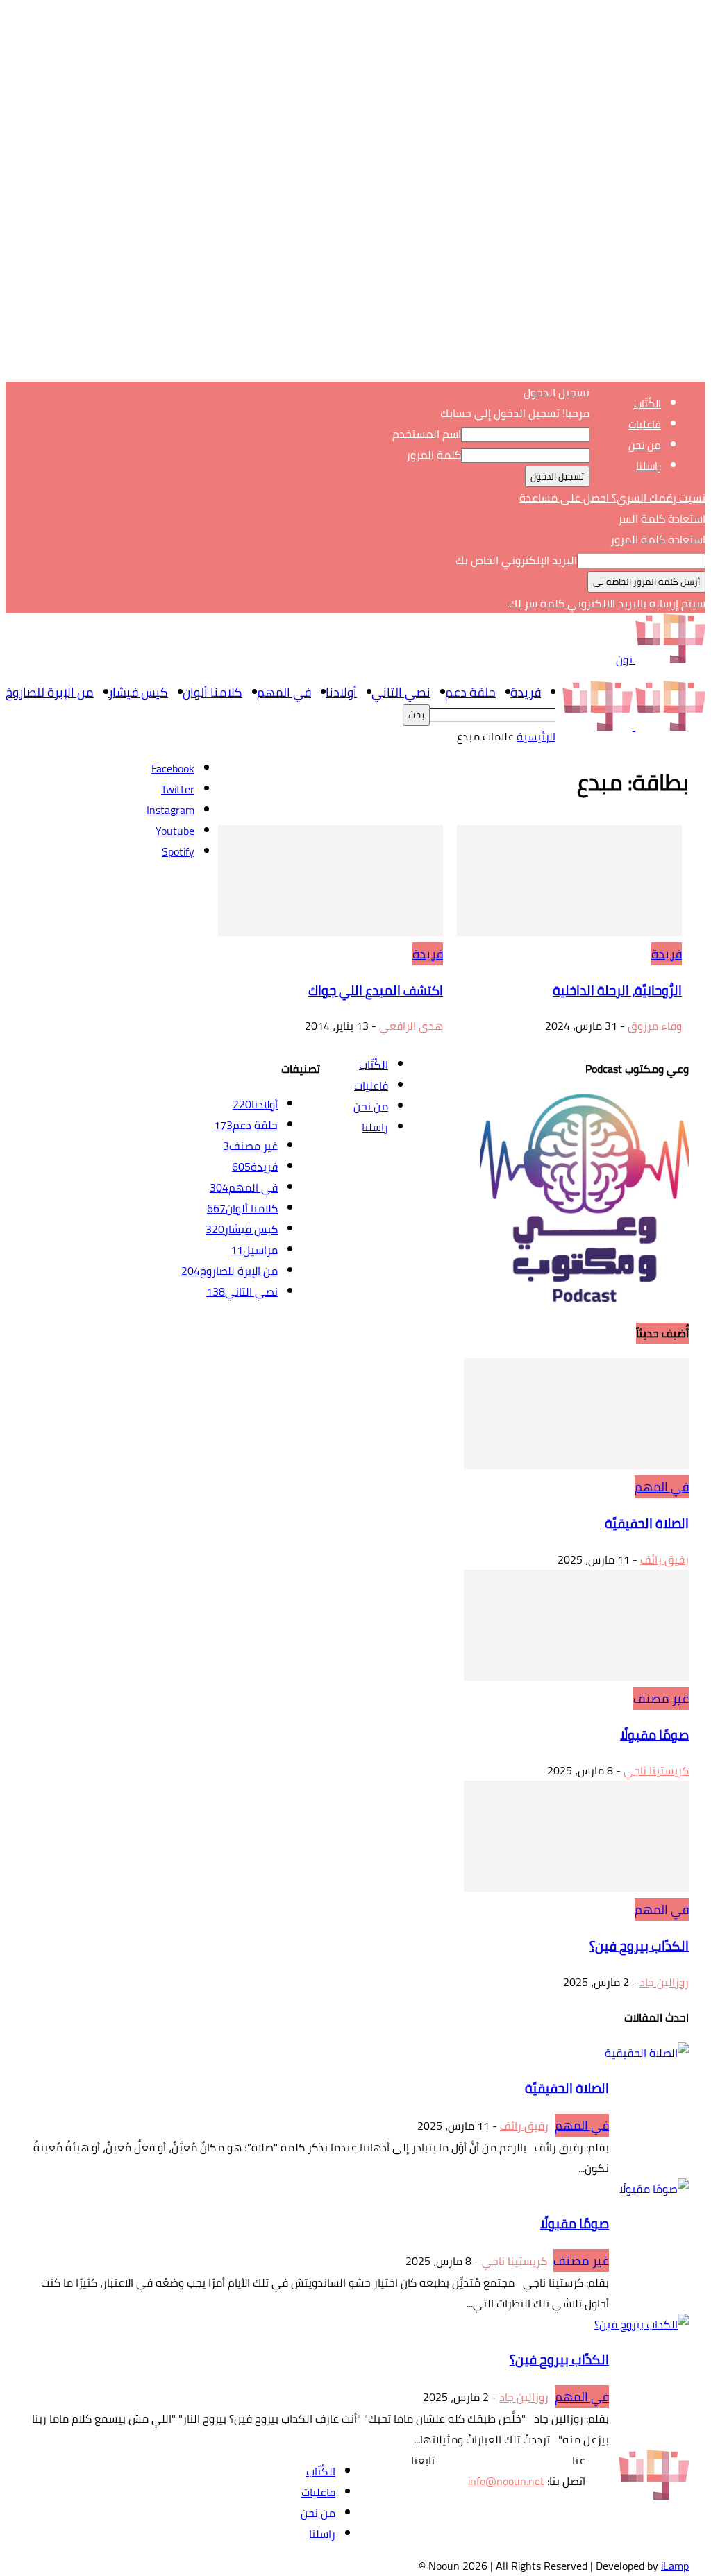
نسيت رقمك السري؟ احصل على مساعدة (612, 498)
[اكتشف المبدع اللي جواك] (331, 932)
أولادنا (341, 692)
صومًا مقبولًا (654, 1735)
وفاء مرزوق (655, 1026)
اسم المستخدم (427, 434)
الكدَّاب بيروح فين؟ (639, 1946)
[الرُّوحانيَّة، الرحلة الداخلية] (569, 932)
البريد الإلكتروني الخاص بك (516, 560)
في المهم (284, 692)
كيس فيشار (138, 692)
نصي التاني (401, 692)
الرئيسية (536, 736)
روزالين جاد (664, 1982)
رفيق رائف (664, 1559)
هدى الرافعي (411, 1026)
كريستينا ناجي (656, 1770)
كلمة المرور (434, 455)
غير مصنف (661, 1698)
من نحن (645, 445)
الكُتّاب (647, 404)
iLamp (675, 2566)
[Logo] (669, 727)
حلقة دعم (470, 692)
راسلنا (649, 466)
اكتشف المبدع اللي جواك (376, 991)
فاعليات (645, 424)
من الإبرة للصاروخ (50, 692)
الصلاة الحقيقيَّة (647, 1524)
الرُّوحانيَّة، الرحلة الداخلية (617, 991)
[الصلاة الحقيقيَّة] (576, 1465)
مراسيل (254, 1250)
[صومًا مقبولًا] (576, 1677)
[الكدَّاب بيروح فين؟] (576, 1888)
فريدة (526, 692)
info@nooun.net (506, 2481)
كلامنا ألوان (212, 692)
